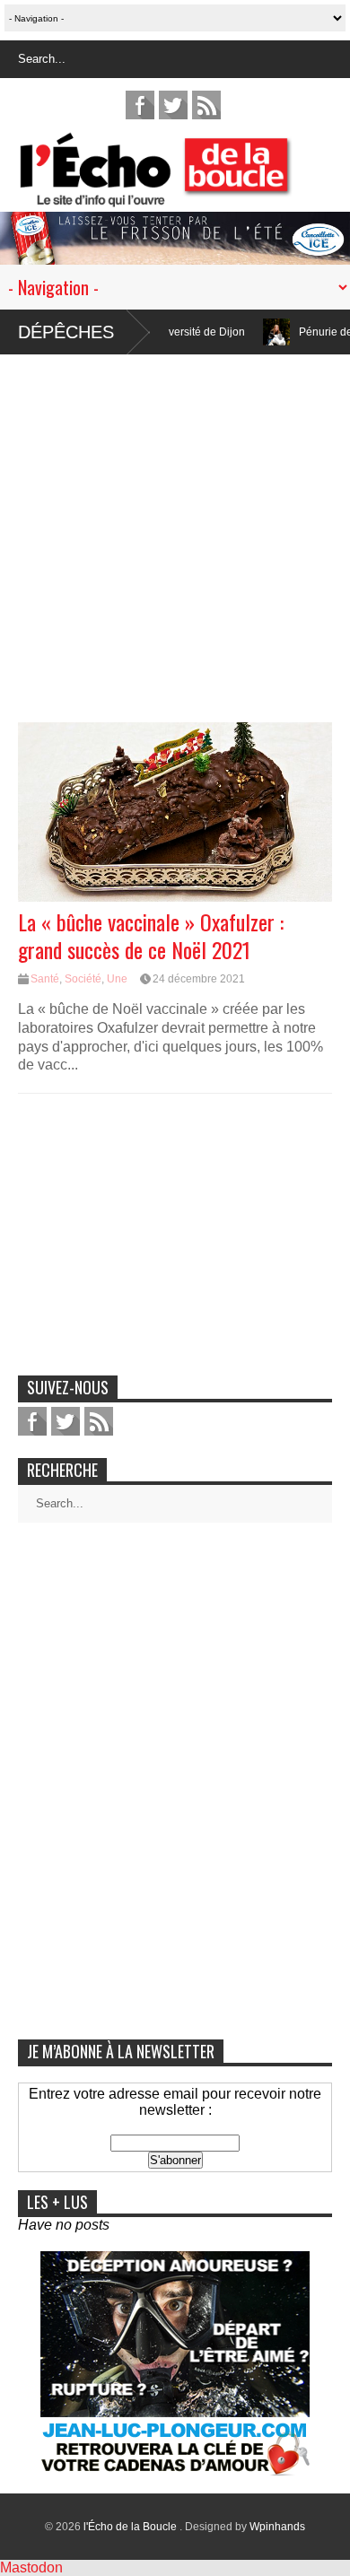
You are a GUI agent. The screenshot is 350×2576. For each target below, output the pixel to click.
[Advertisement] (175, 529)
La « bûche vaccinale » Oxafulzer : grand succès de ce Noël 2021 (151, 935)
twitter (173, 105)
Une (117, 979)
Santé (45, 979)
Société (83, 979)
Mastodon (31, 2567)
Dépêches (66, 332)
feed (206, 105)
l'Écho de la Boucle (131, 2527)
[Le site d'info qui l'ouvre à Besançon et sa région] (184, 195)
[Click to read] (249, 332)
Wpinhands (277, 2527)
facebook (140, 105)
